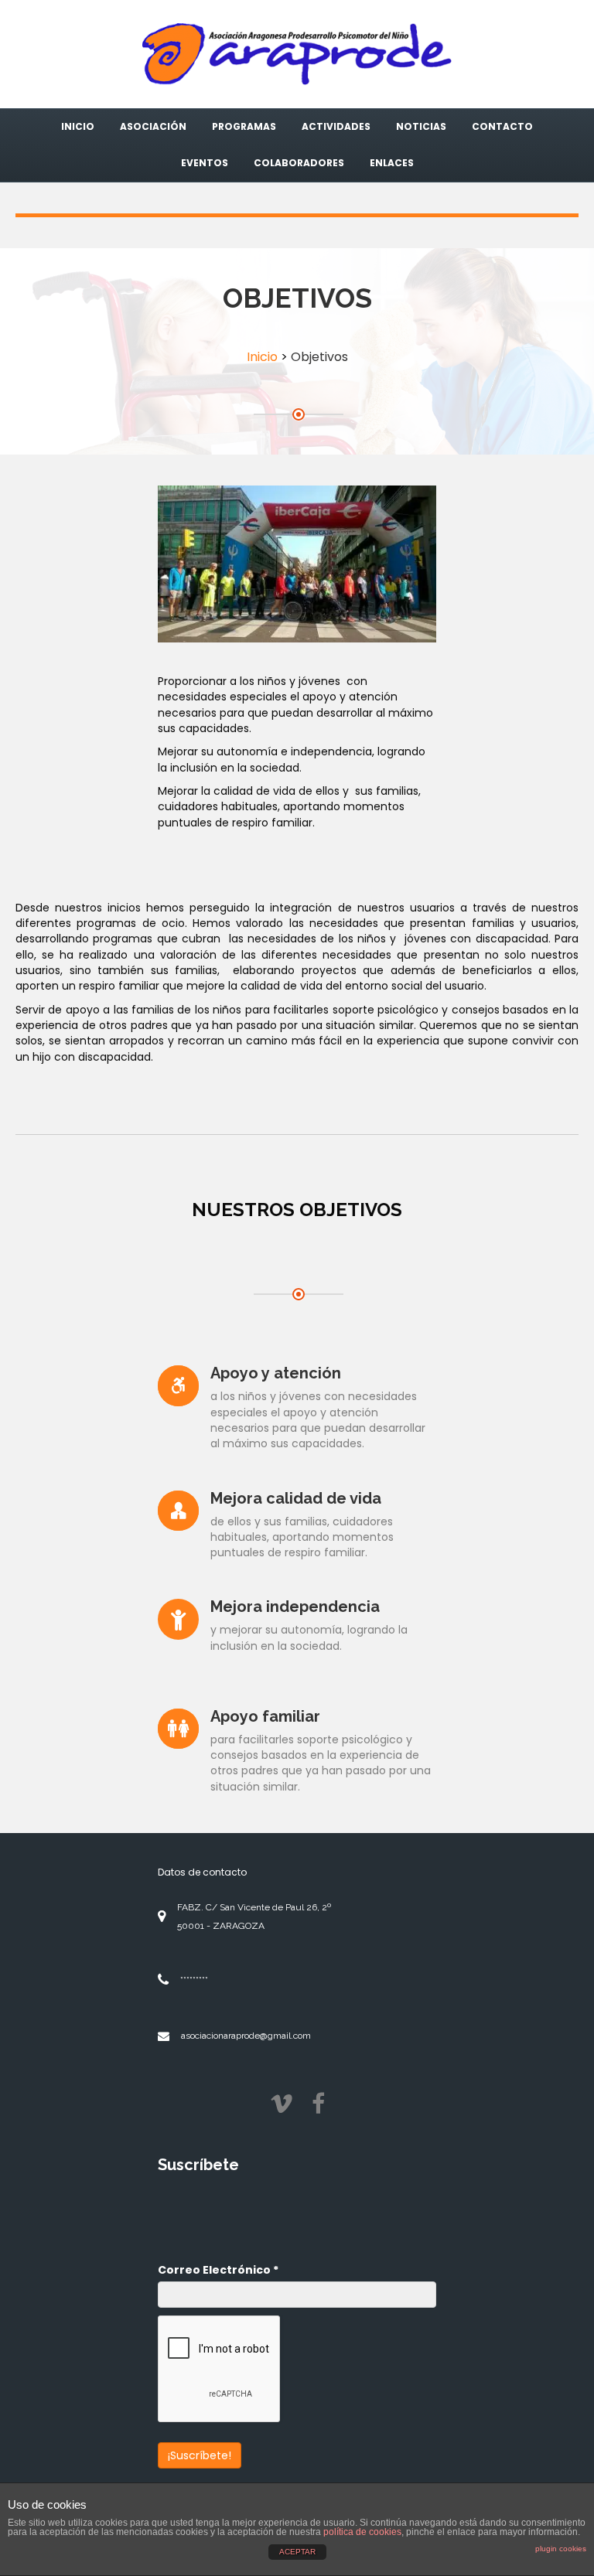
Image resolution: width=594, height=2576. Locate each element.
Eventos (205, 163)
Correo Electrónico (218, 2270)
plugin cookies (561, 2549)
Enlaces (392, 163)
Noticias (421, 126)
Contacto (502, 126)
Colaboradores (299, 163)
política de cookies (362, 2532)
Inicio (78, 126)
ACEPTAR (297, 2552)
